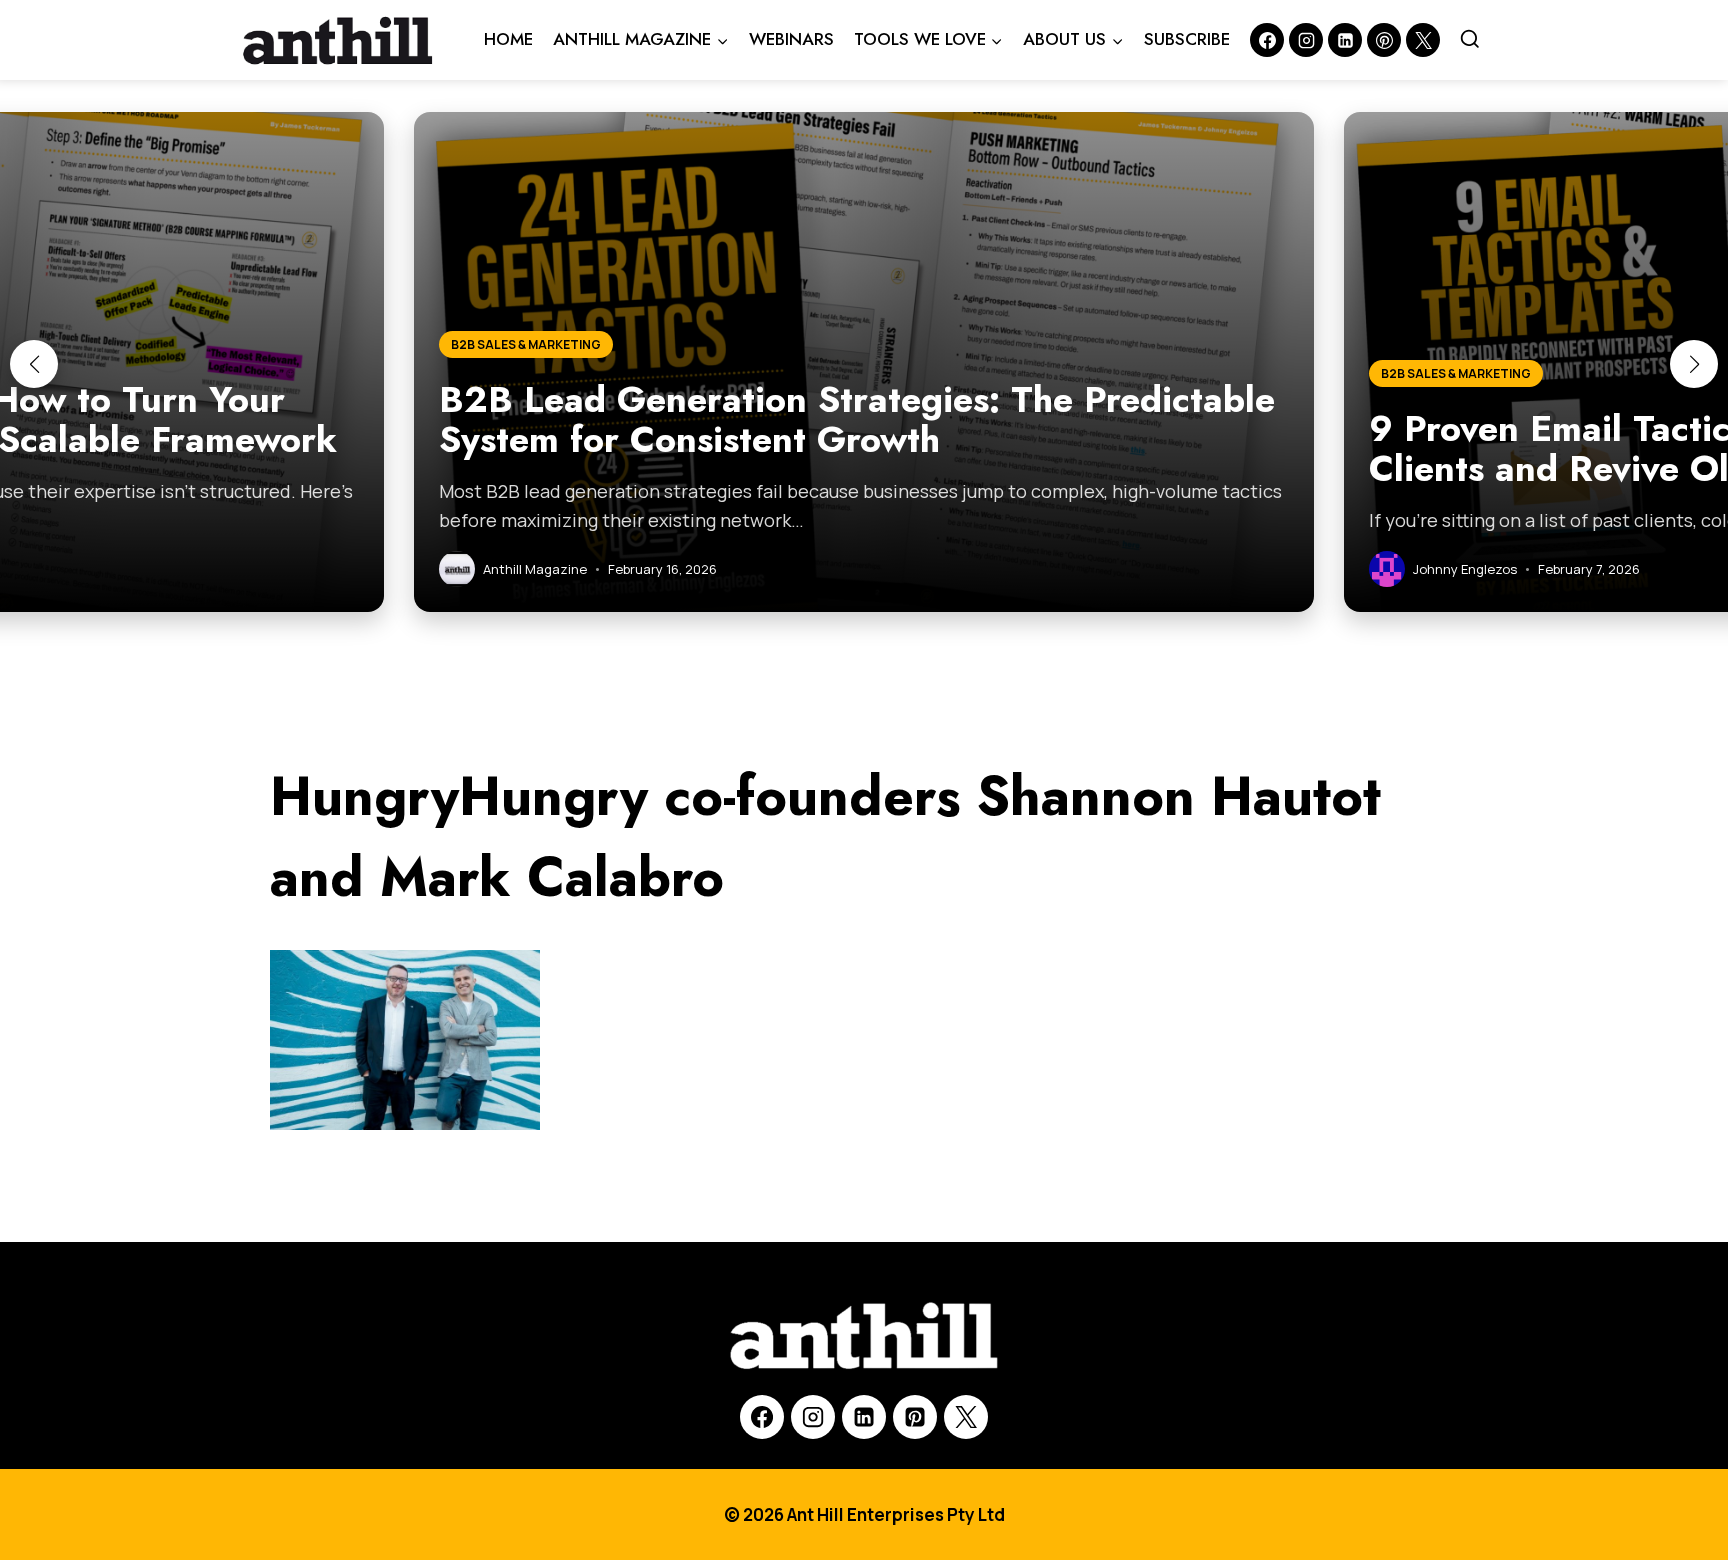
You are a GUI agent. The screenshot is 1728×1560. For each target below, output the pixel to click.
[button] (34, 364)
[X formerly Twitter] (1423, 40)
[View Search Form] (1470, 40)
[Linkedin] (1345, 40)
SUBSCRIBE (1187, 39)
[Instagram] (1306, 40)
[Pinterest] (1384, 40)
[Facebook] (1267, 40)
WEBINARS (791, 39)
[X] (966, 1417)
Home (508, 39)
